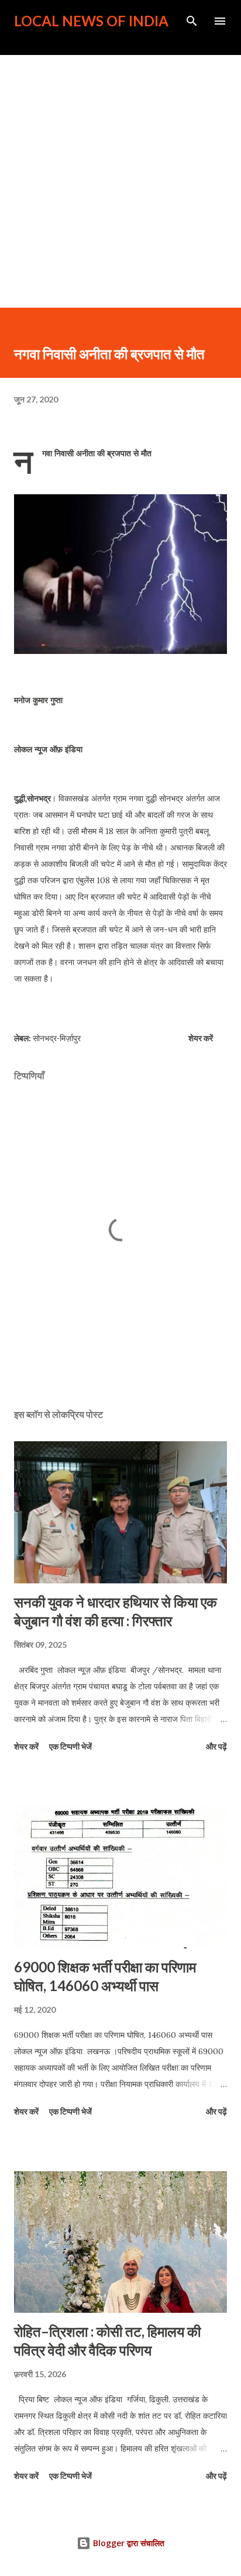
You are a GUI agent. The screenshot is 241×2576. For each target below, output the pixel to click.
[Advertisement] (120, 181)
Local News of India (91, 21)
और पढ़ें (216, 1746)
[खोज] (192, 21)
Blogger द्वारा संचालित (128, 2543)
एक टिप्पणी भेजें (70, 1746)
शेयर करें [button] (201, 1038)
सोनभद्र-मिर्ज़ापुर (57, 1038)
